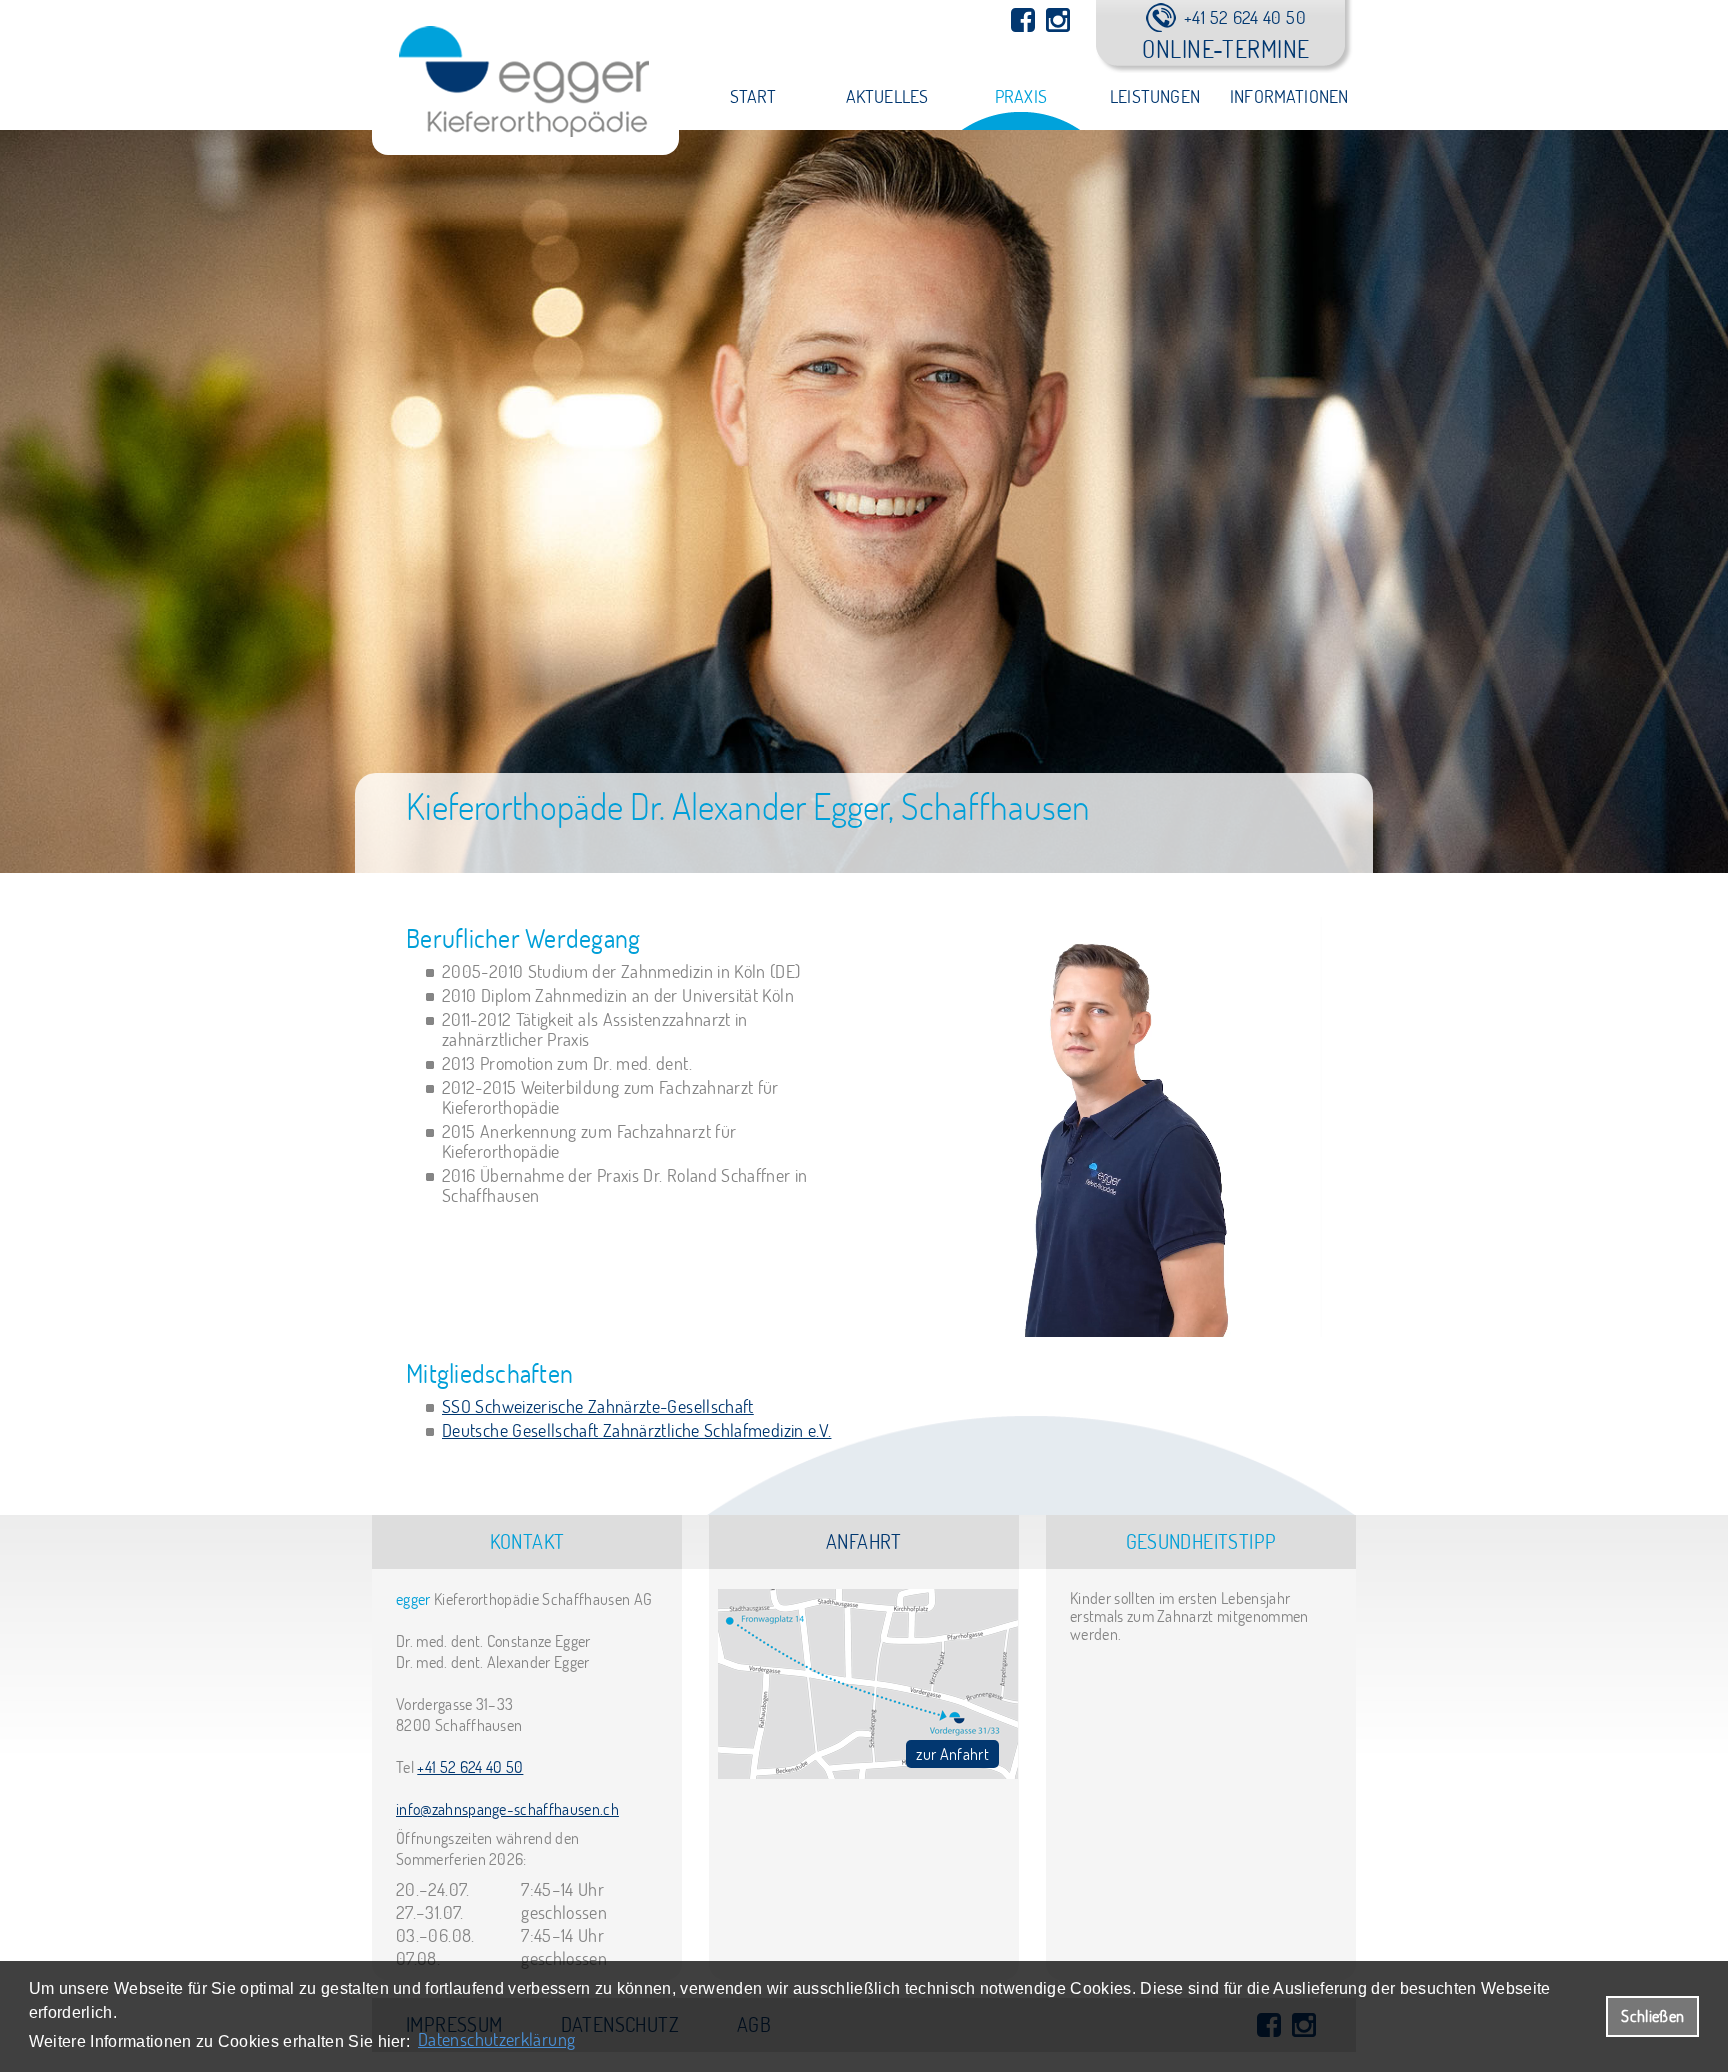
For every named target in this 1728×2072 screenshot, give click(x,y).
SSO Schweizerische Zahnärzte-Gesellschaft (598, 1406)
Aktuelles (887, 96)
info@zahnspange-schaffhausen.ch (507, 1809)
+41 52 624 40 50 (470, 1767)
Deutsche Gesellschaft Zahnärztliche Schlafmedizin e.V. (636, 1430)
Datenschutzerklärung (496, 2039)
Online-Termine (1226, 48)
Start (753, 96)
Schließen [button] (1652, 2015)
